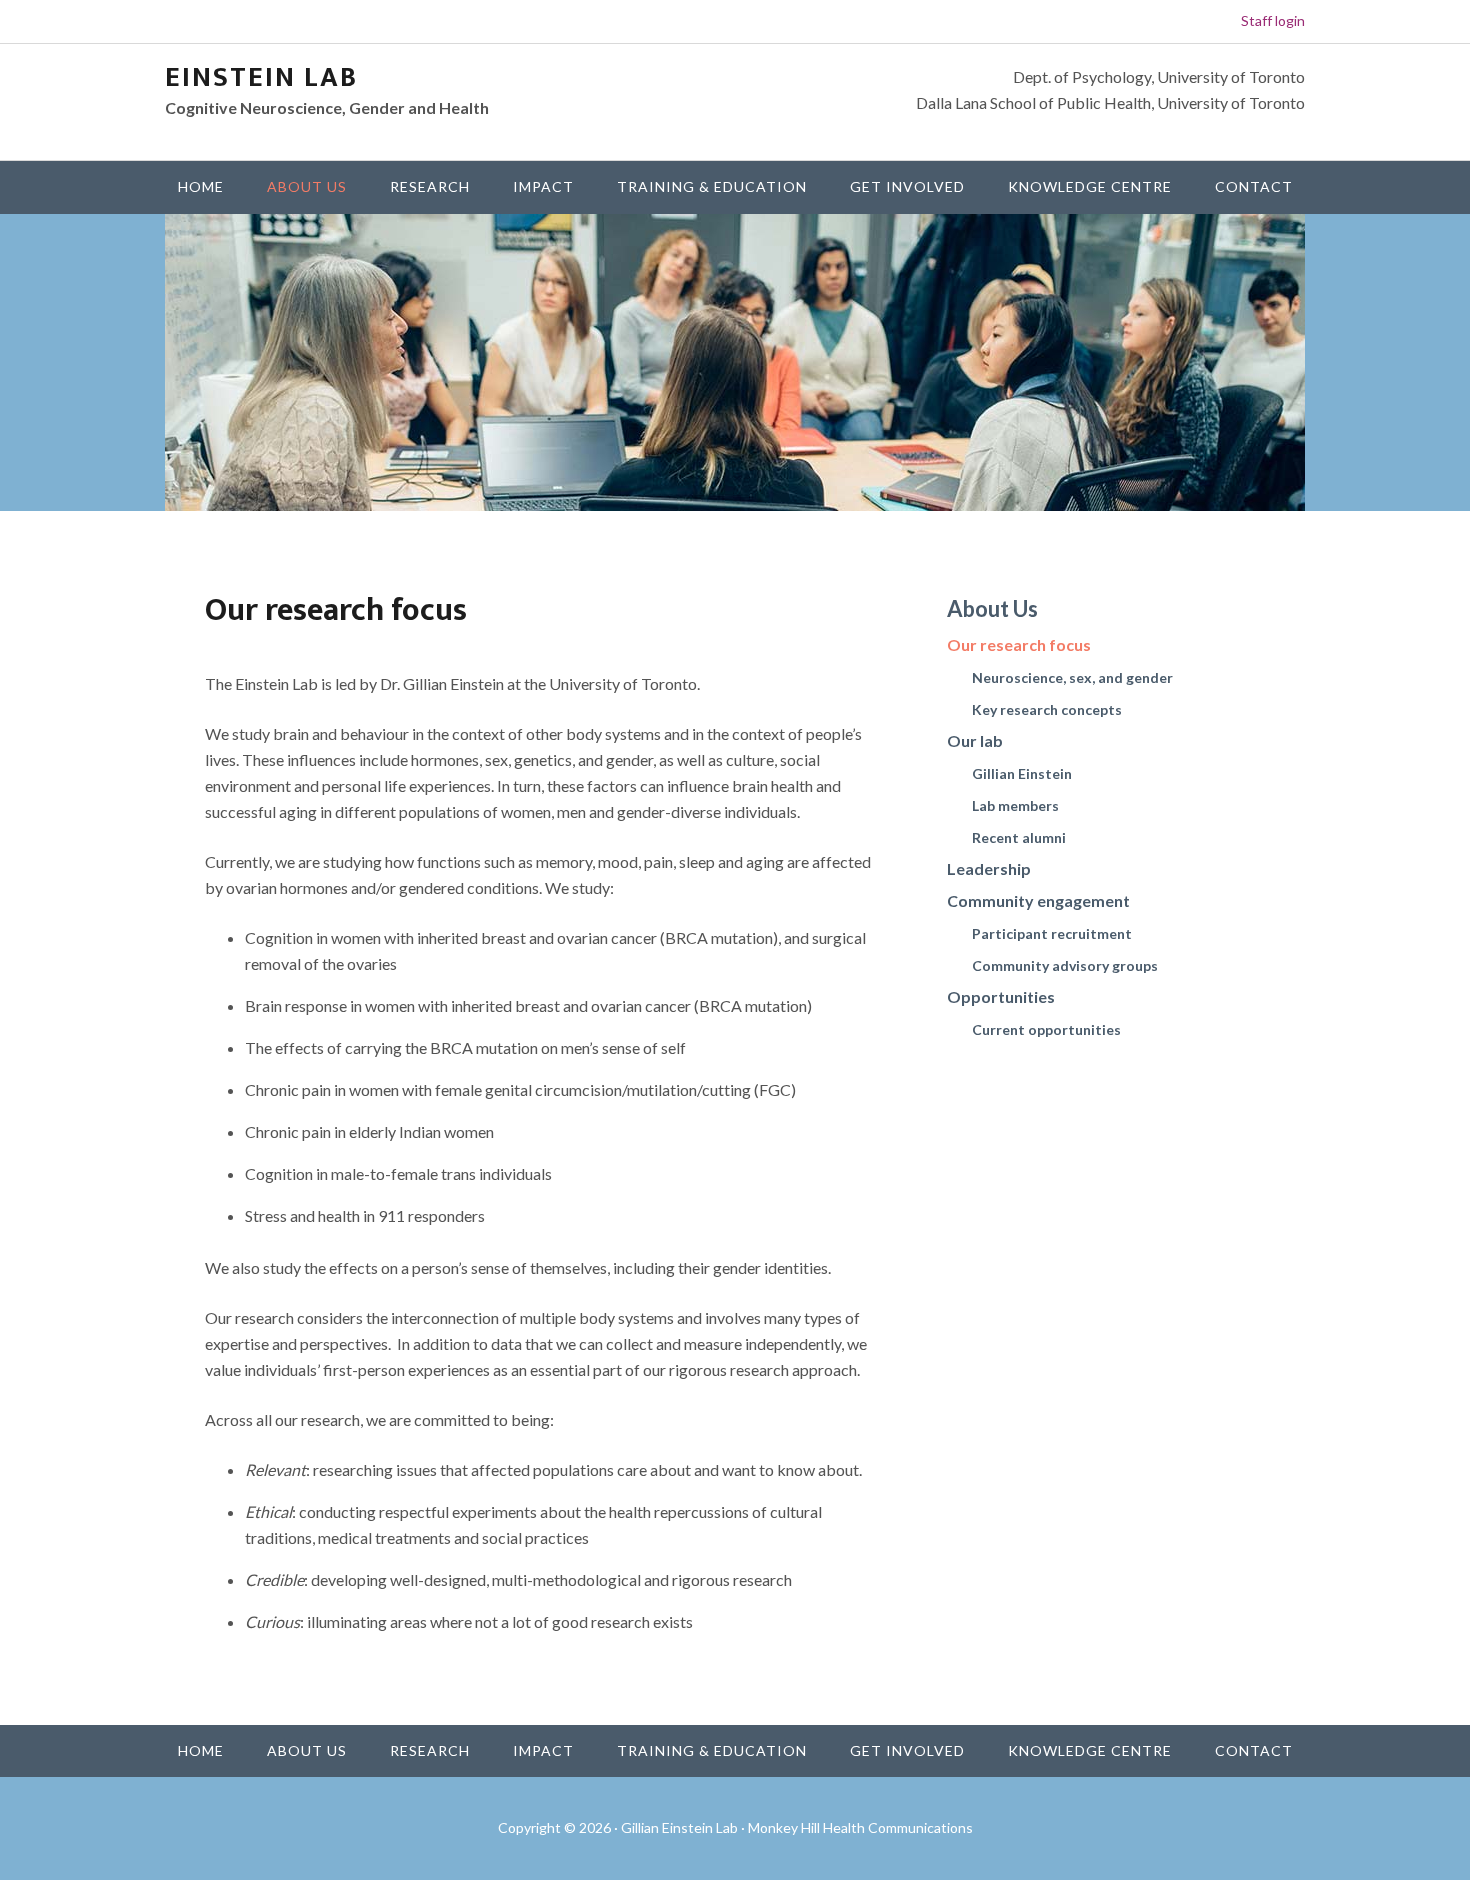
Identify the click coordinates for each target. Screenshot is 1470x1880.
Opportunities (1001, 996)
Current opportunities (1046, 1029)
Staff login (1273, 20)
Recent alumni (1019, 837)
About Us (992, 608)
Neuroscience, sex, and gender (1072, 677)
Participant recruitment (1052, 933)
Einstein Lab (261, 77)
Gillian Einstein (1022, 773)
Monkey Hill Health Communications (860, 1827)
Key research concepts (1047, 709)
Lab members (1015, 805)
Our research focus (1019, 644)
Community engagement (1038, 900)
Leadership (989, 868)
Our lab (975, 740)
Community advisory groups (1065, 965)
